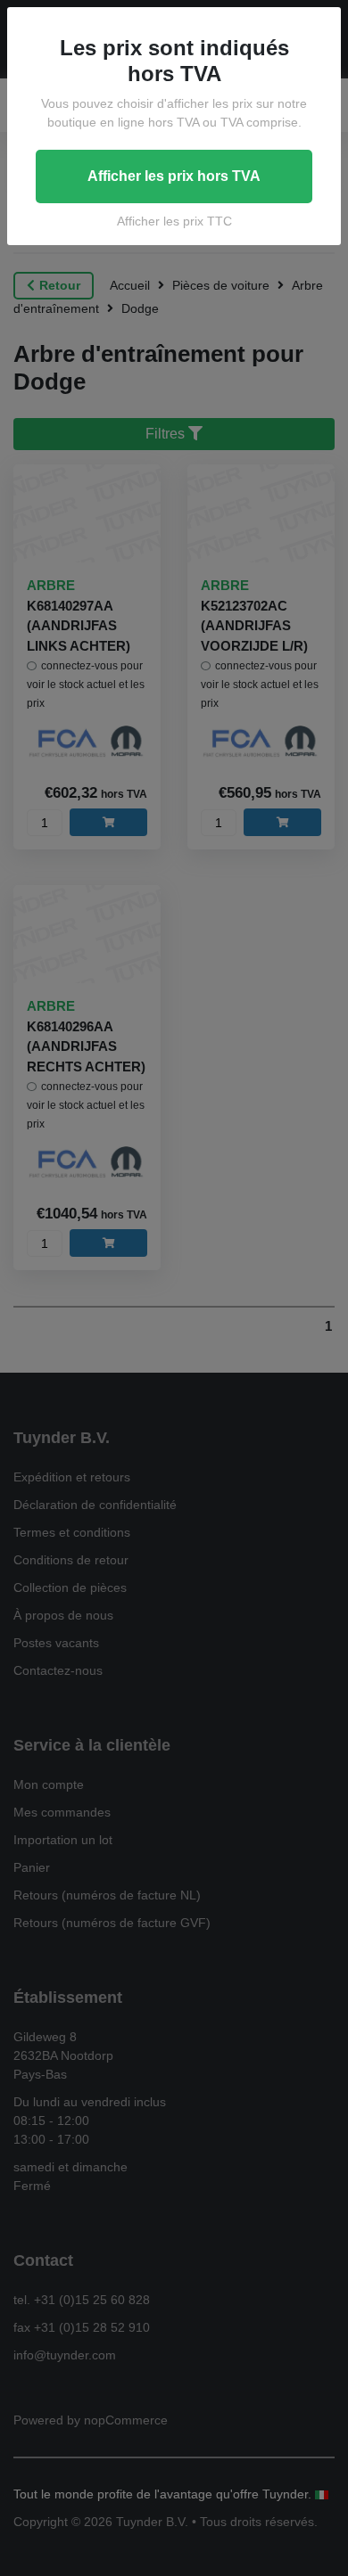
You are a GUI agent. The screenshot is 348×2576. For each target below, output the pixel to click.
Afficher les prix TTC (174, 221)
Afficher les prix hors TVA (174, 176)
